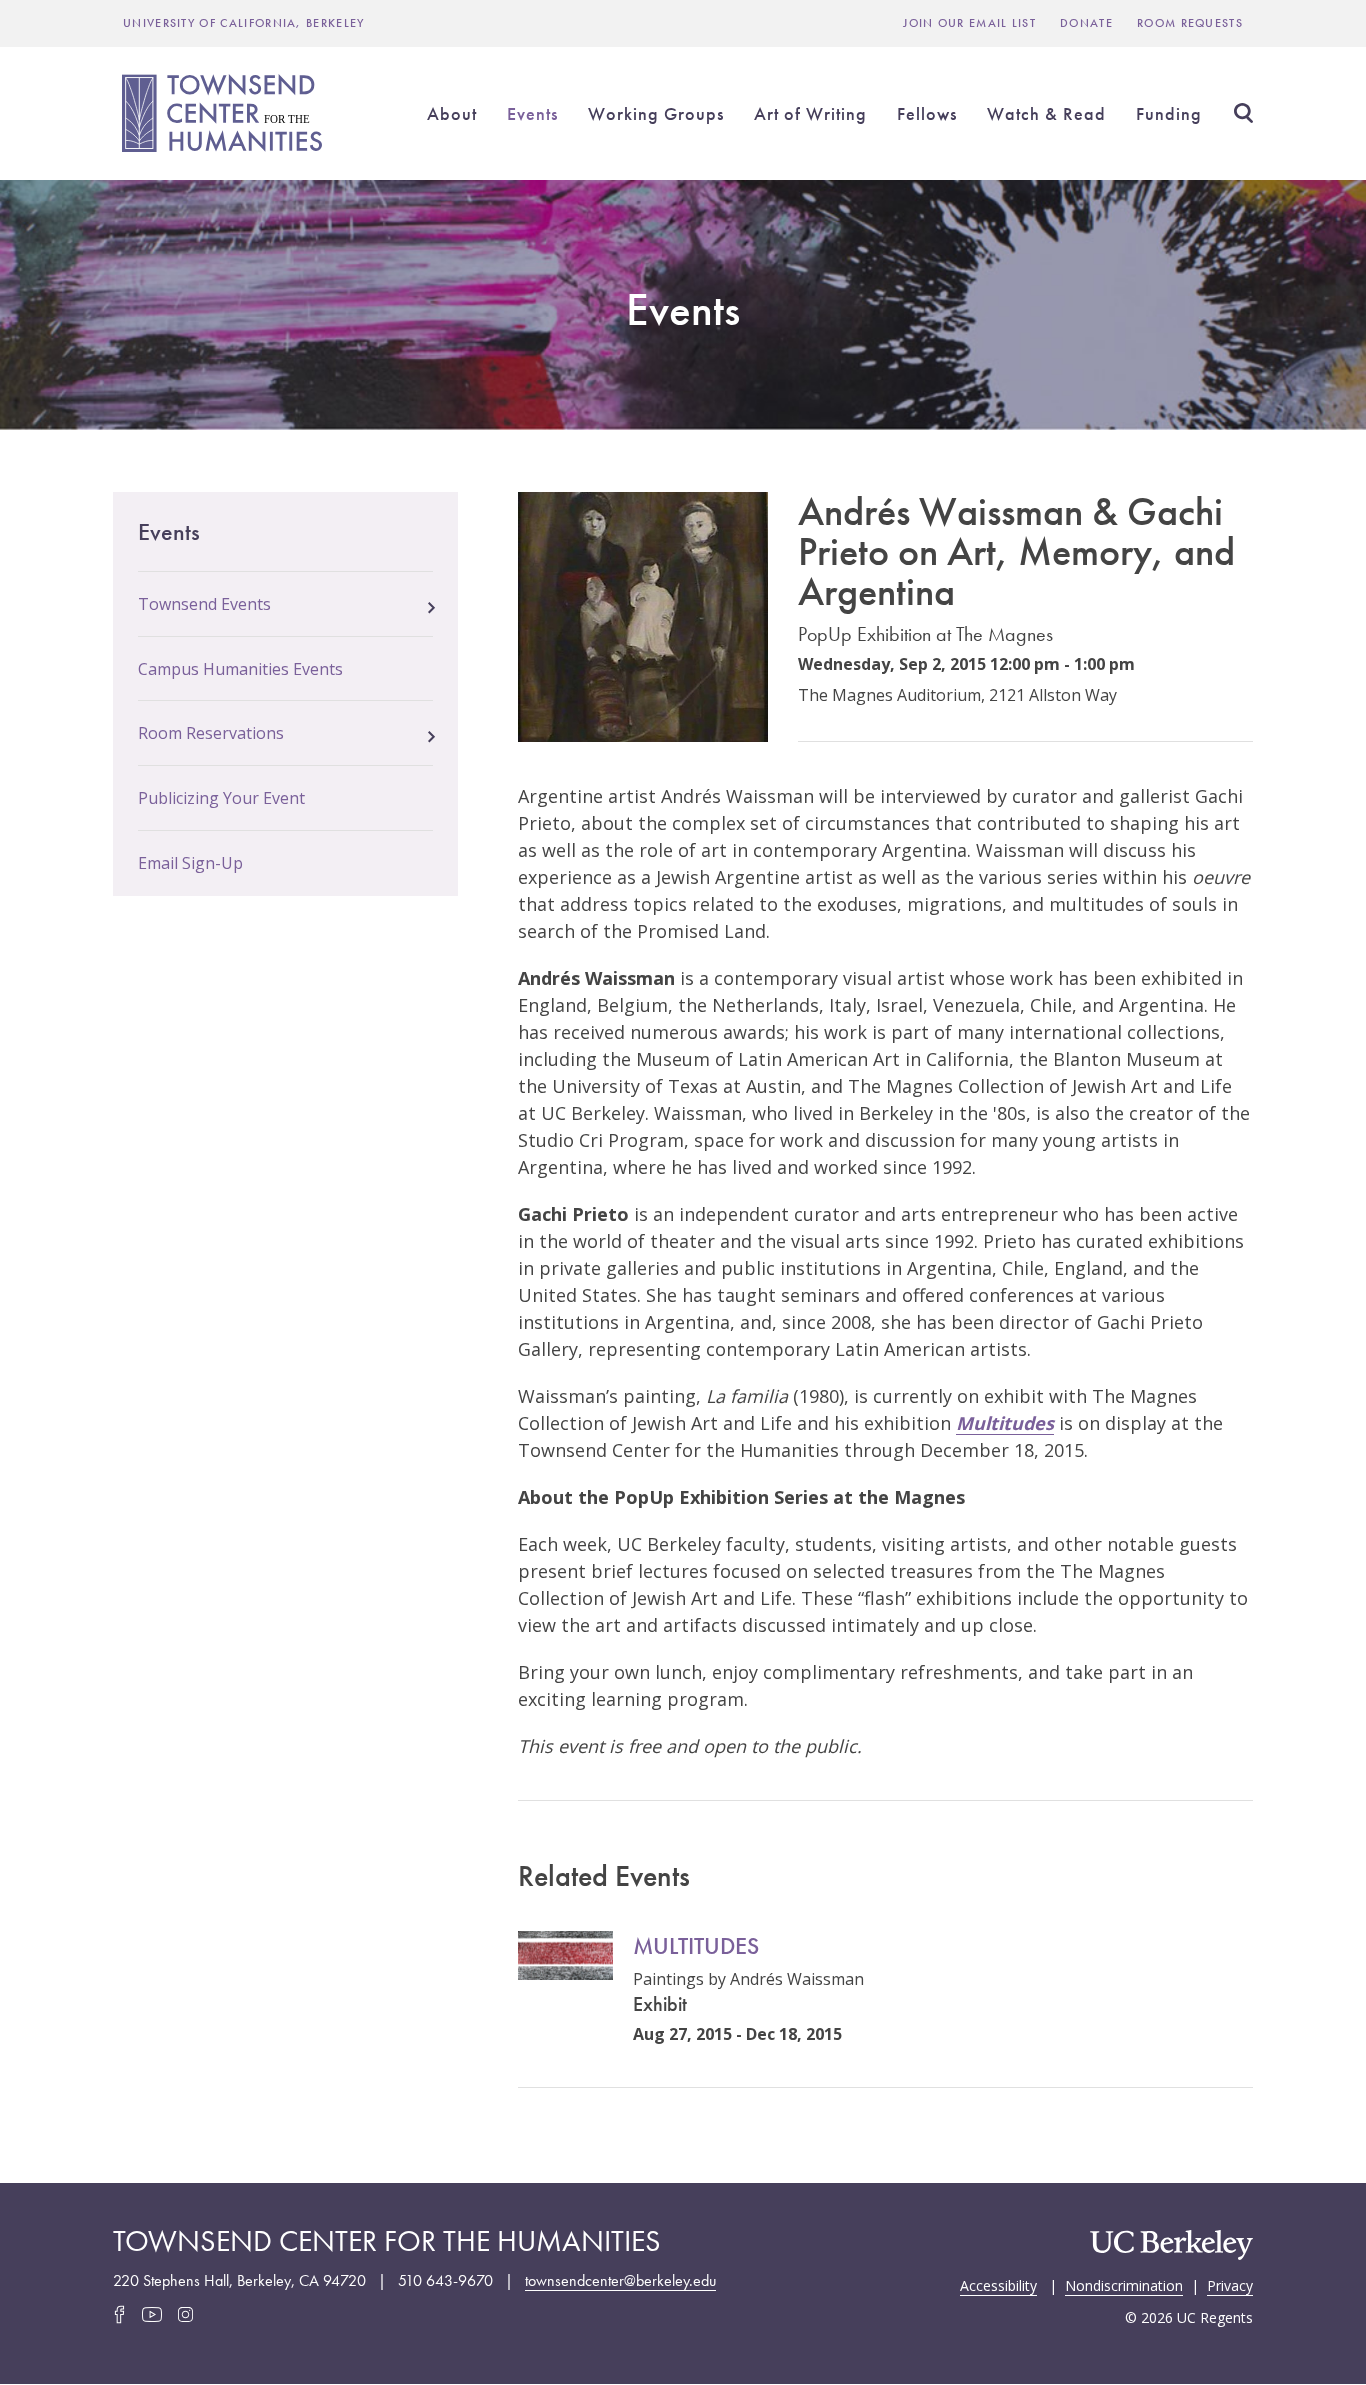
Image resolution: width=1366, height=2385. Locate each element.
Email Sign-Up (190, 863)
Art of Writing (810, 113)
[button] (431, 602)
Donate (1086, 23)
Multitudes (1005, 1423)
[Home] (225, 113)
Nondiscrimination (1124, 2284)
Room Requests (1190, 23)
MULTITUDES (696, 1945)
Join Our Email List (969, 23)
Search (1243, 113)
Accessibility (998, 2284)
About (452, 113)
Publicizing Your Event (221, 798)
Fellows (927, 113)
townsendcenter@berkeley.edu (620, 2280)
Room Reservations (211, 733)
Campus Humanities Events (240, 669)
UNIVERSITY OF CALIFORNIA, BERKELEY (244, 23)
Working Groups (656, 113)
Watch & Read (1046, 113)
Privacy (1230, 2284)
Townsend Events (204, 604)
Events (532, 113)
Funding (1169, 113)
